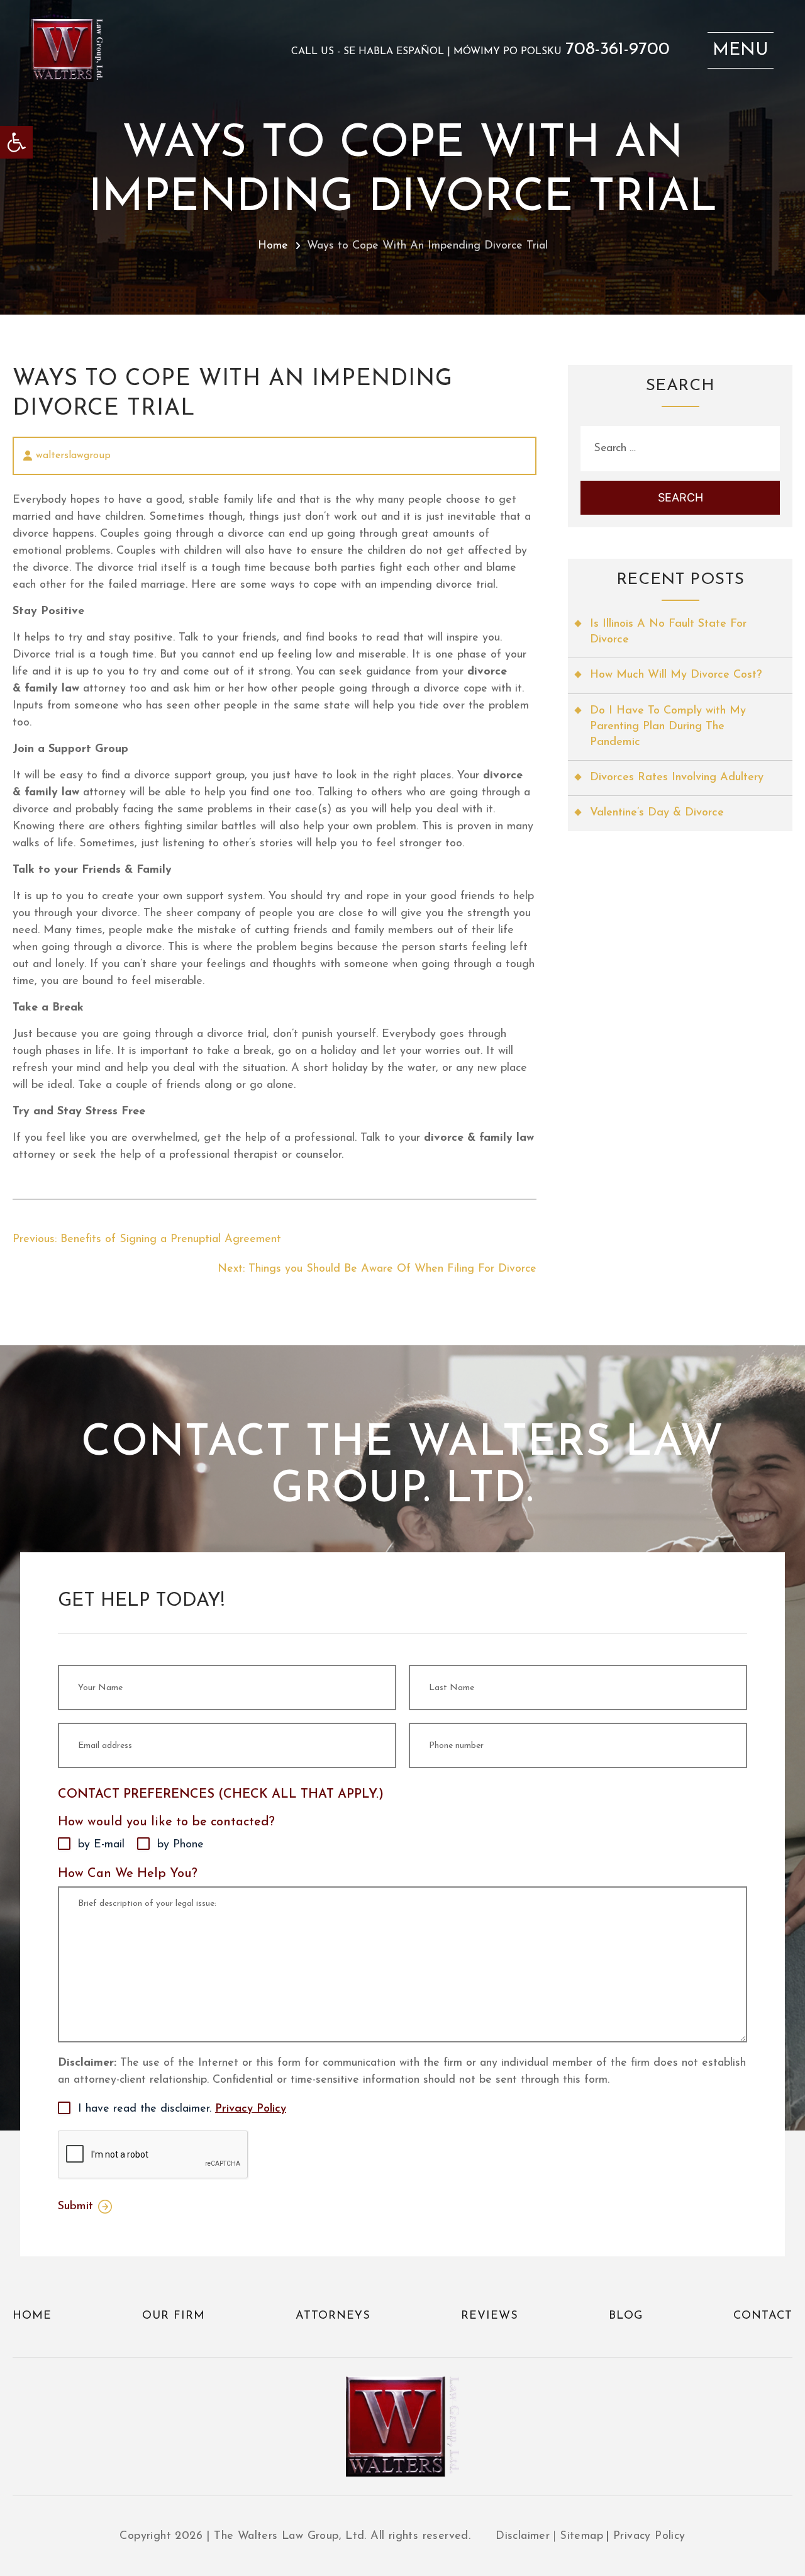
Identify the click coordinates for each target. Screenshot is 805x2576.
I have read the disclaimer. (182, 2109)
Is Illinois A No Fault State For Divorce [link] (668, 632)
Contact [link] (763, 2316)
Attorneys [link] (333, 2316)
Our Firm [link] (174, 2316)
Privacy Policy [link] (251, 2109)
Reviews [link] (490, 2316)
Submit (75, 2207)
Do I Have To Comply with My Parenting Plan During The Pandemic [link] (668, 727)
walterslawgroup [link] (73, 456)
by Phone (180, 1845)
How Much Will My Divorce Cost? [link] (676, 675)
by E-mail (101, 1845)
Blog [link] (626, 2316)
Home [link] (273, 246)
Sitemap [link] (581, 2536)
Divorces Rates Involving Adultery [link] (677, 778)
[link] (16, 142)
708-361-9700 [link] (618, 50)
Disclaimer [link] (523, 2536)
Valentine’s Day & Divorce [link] (657, 813)
